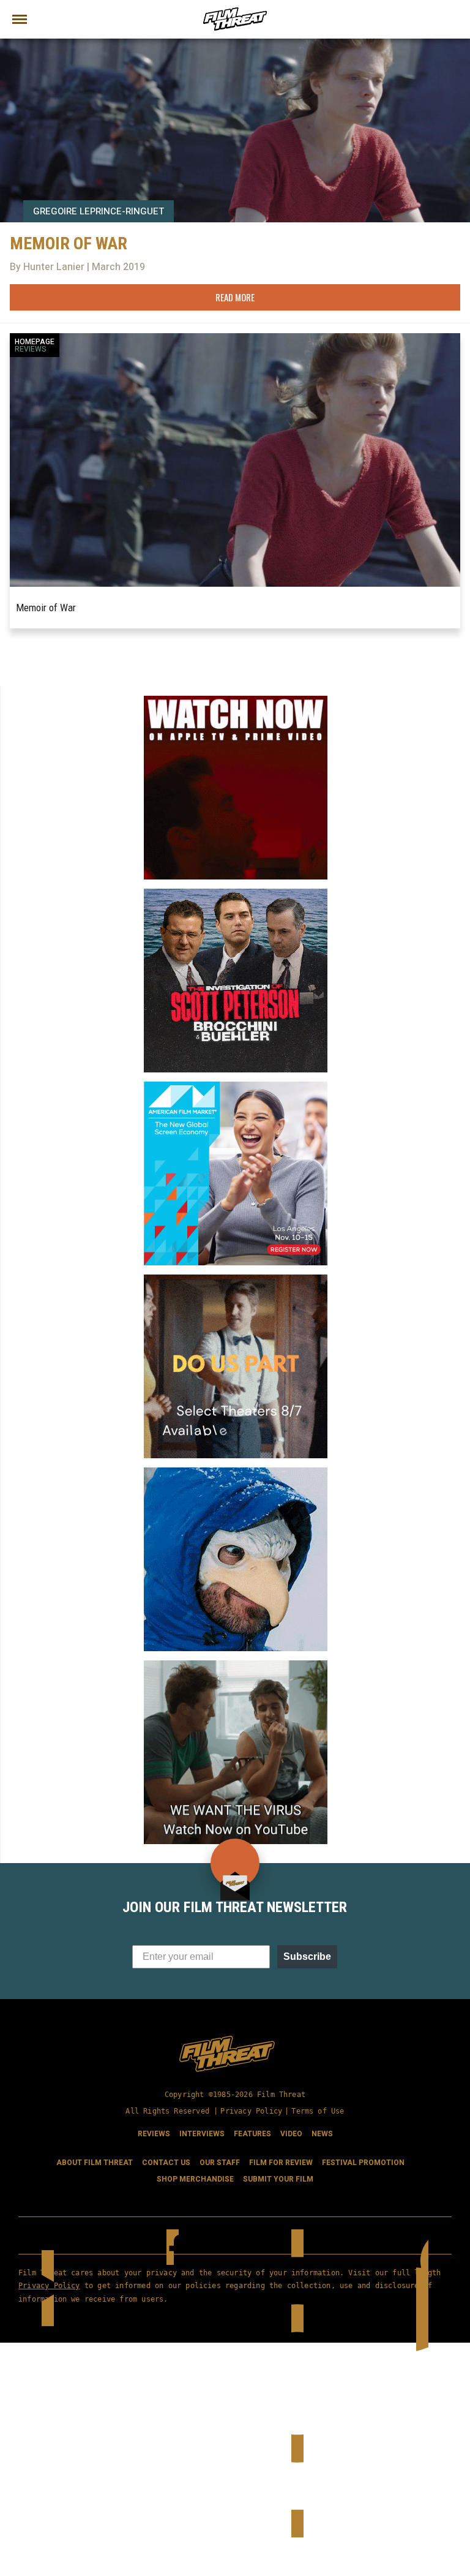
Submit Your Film (278, 2179)
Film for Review (281, 2163)
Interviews (202, 2134)
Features (252, 2134)
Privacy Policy (251, 2111)
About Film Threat (95, 2163)
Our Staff (220, 2163)
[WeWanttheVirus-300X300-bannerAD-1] (236, 1665)
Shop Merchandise (195, 2179)
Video (291, 2134)
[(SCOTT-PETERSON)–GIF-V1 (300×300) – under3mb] (236, 894)
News (322, 2134)
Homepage (35, 342)
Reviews (31, 349)
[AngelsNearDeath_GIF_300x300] (236, 701)
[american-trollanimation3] (236, 1472)
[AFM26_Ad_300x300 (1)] (236, 1087)
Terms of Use (318, 2111)
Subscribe (307, 1956)
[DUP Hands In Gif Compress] (236, 1279)
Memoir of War (46, 608)
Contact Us (166, 2163)
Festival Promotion (363, 2163)
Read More (235, 297)
